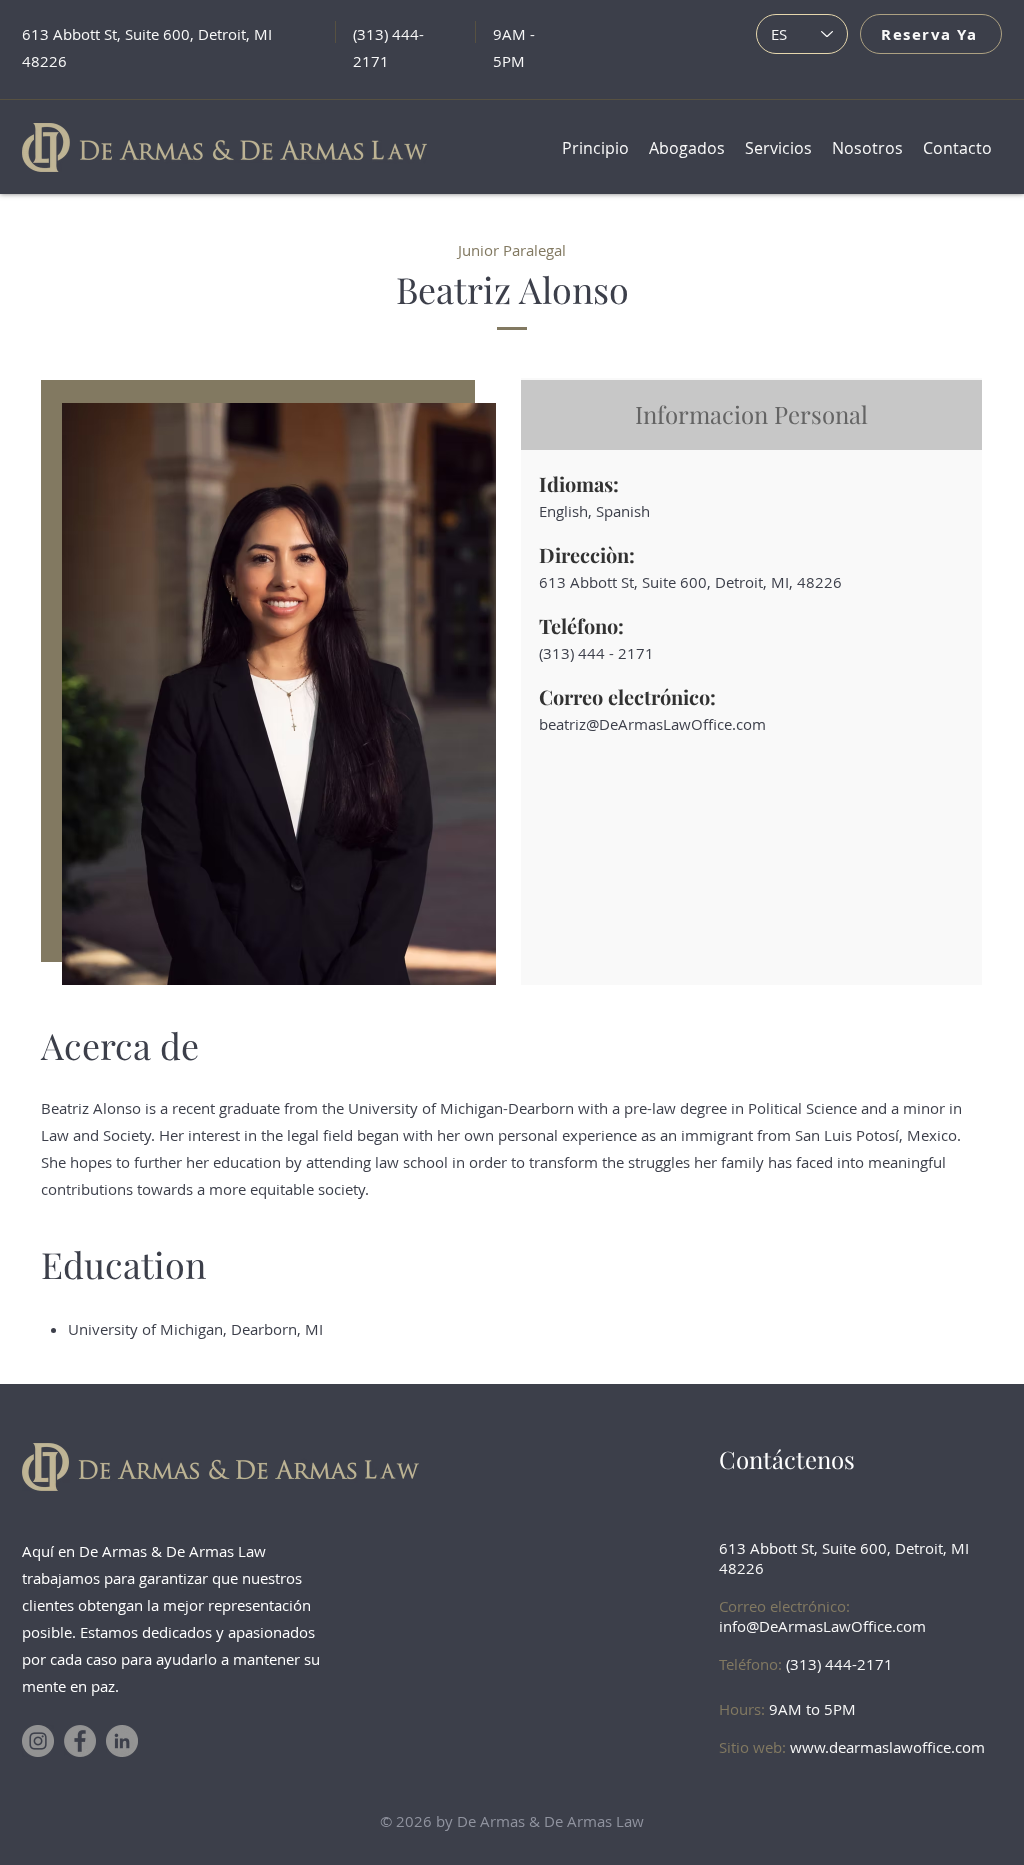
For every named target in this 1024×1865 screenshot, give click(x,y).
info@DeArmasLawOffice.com (822, 1626)
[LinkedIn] (122, 1741)
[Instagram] (38, 1741)
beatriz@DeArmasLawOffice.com (652, 724)
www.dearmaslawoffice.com (887, 1747)
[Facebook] (80, 1741)
